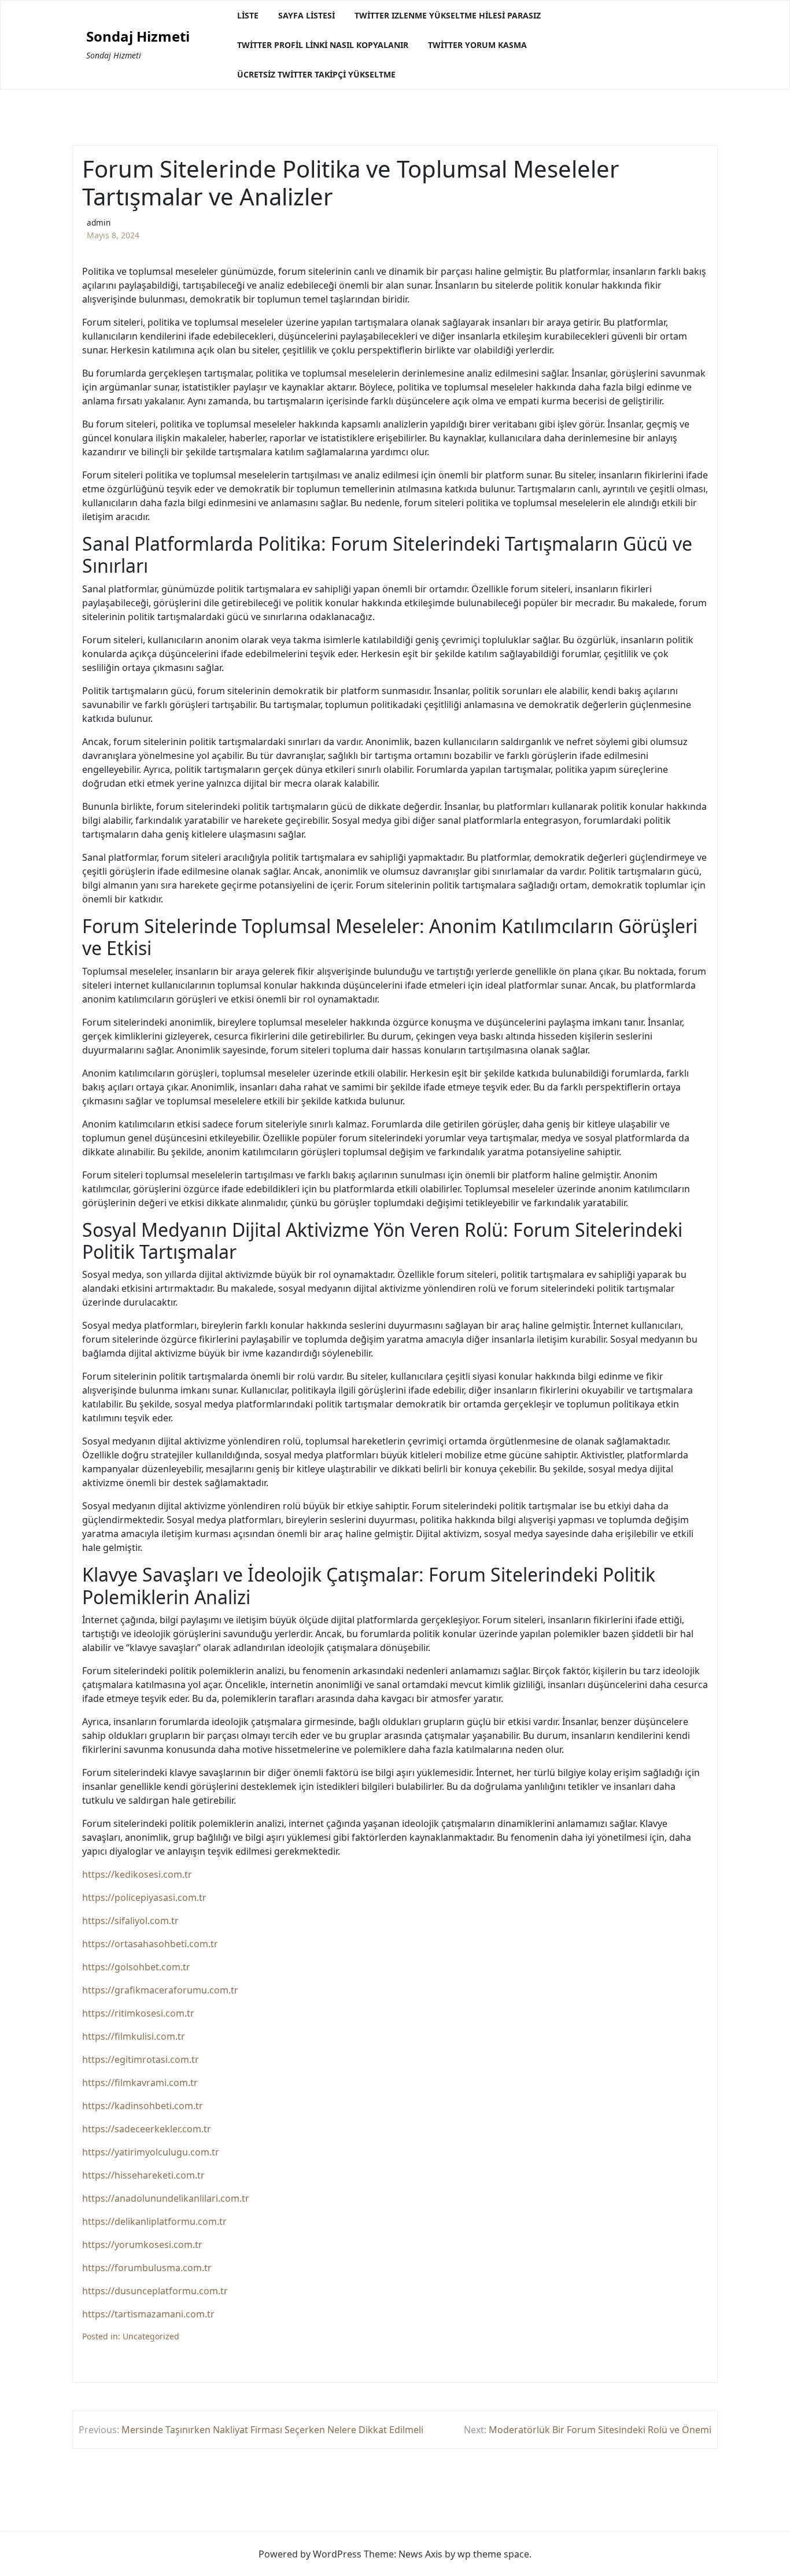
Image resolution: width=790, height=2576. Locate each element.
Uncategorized (151, 2336)
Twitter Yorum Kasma (477, 45)
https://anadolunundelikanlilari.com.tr (166, 2198)
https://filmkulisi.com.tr (134, 2036)
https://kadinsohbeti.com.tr (143, 2106)
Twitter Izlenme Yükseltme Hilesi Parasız (448, 15)
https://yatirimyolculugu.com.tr (151, 2152)
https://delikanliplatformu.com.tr (154, 2221)
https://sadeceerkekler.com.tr (147, 2129)
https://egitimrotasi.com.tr (141, 2059)
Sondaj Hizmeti (138, 37)
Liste (248, 15)
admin (99, 222)
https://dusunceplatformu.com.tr (155, 2291)
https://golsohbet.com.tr (136, 1967)
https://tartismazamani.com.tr (148, 2314)
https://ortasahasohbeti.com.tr (150, 1944)
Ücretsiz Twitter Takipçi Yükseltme (316, 74)
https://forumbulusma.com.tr (147, 2268)
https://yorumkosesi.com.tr (142, 2245)
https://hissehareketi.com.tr (143, 2175)
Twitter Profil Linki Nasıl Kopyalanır (323, 45)
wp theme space (493, 2554)
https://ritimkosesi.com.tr (138, 2013)
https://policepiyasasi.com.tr (144, 1897)
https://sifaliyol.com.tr (130, 1921)
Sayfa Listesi (307, 15)
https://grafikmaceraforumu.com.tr (160, 1990)
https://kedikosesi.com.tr (137, 1874)
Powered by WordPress (310, 2554)
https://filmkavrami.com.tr (140, 2083)
